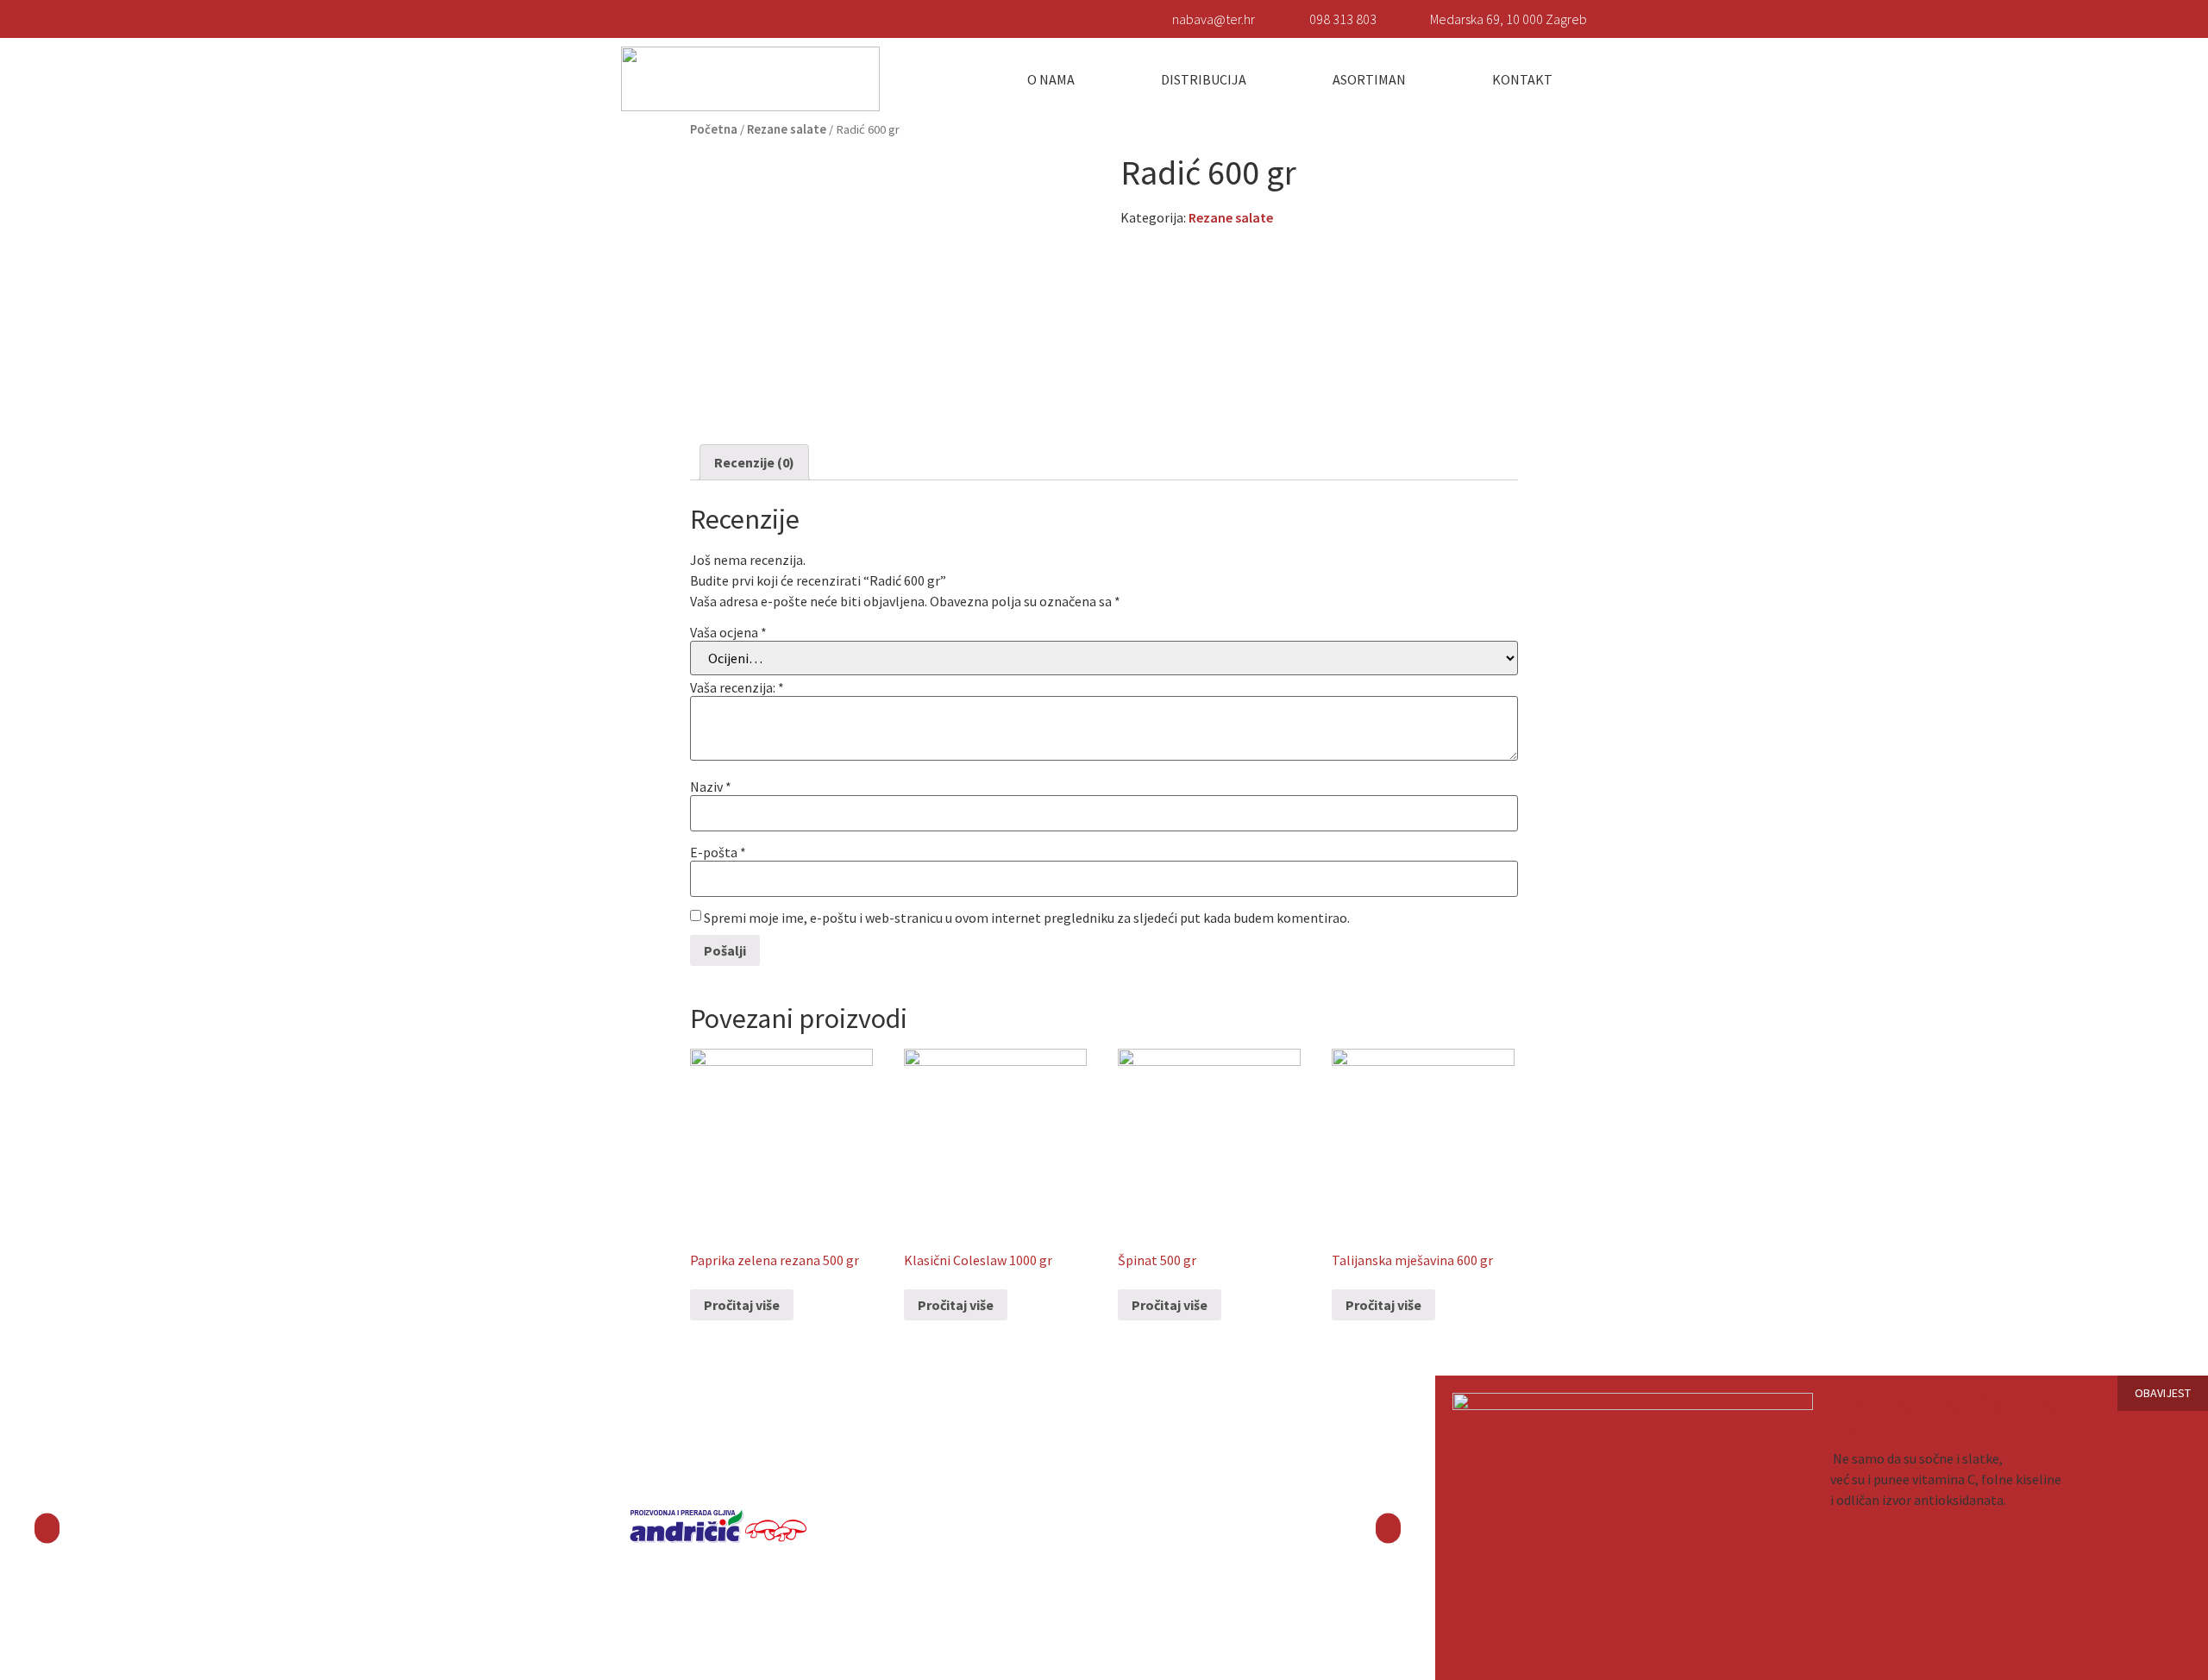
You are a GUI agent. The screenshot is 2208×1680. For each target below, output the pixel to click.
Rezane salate (787, 129)
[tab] (754, 462)
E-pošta (718, 852)
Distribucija (1204, 79)
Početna (714, 129)
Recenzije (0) (754, 462)
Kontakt (1522, 79)
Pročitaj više (742, 1305)
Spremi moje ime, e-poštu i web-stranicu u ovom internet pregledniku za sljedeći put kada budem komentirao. (1027, 918)
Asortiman (1369, 79)
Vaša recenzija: (737, 687)
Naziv (711, 787)
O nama (1051, 79)
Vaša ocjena (728, 632)
